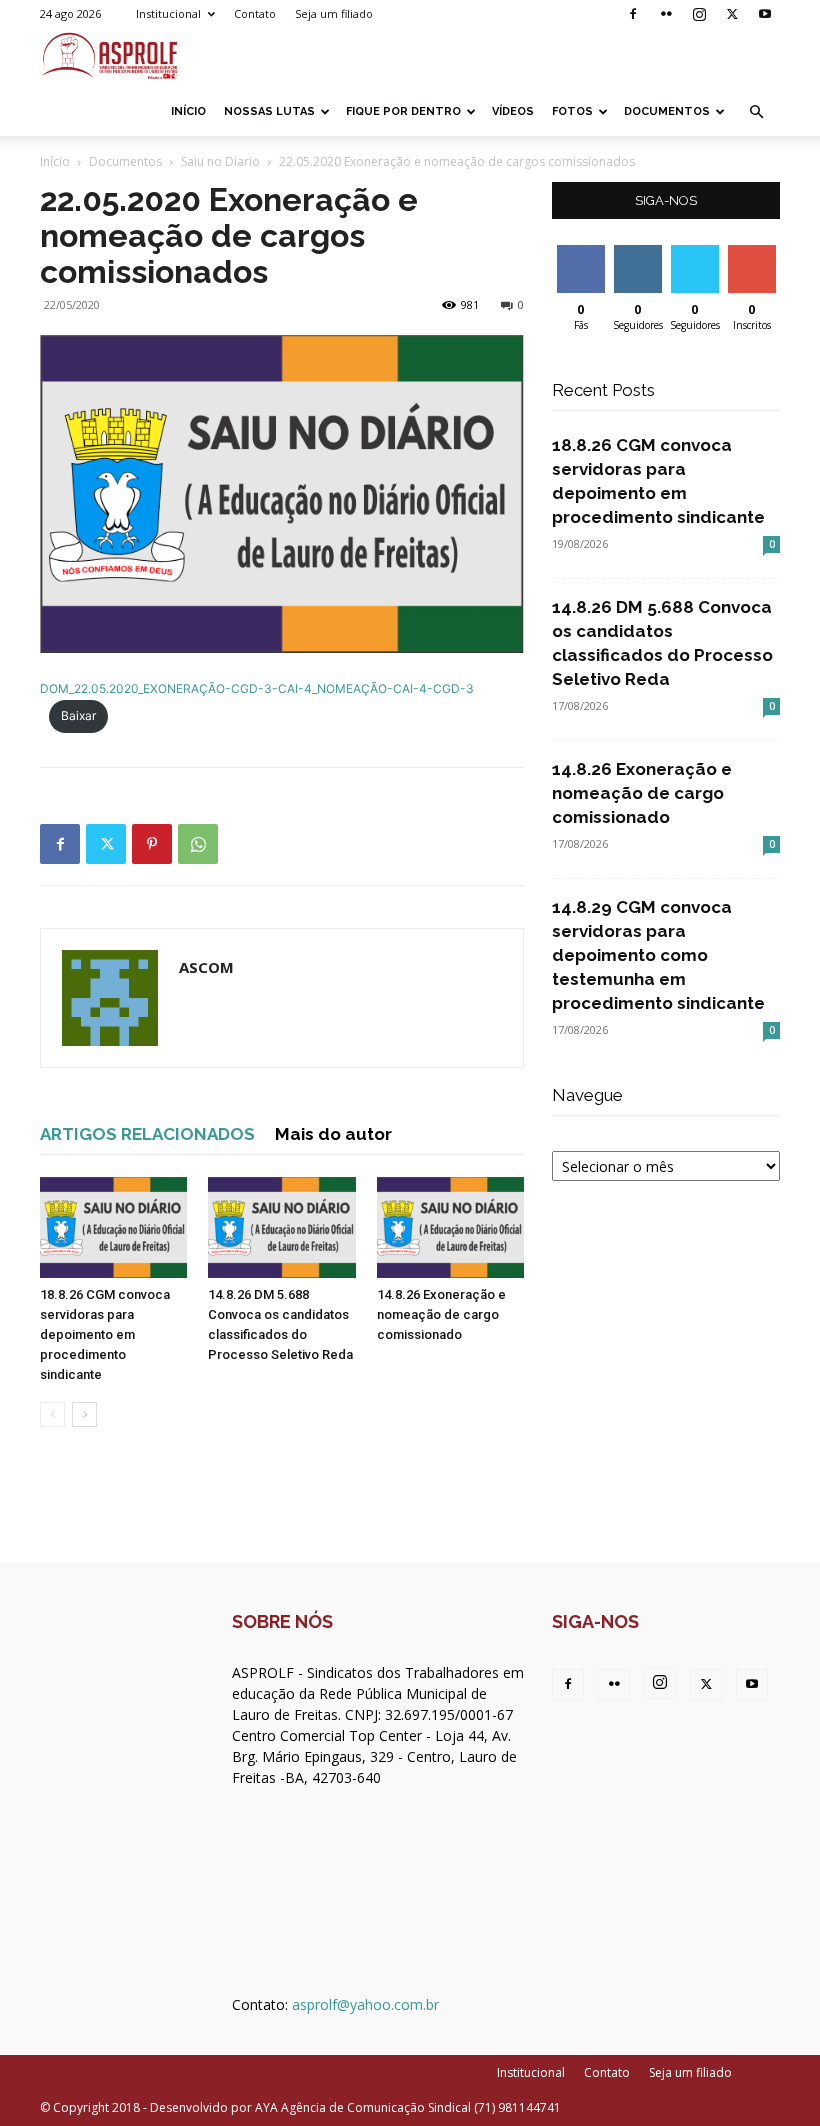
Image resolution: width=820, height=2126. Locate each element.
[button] (756, 112)
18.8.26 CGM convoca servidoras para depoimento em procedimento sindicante (105, 1334)
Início (188, 111)
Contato (255, 13)
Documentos (667, 111)
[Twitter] (732, 14)
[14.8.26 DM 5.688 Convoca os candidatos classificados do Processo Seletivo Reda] (281, 1227)
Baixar (78, 715)
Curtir (581, 252)
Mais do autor (333, 1134)
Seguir (637, 252)
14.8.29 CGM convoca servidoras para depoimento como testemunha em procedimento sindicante (658, 955)
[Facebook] (633, 14)
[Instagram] (699, 14)
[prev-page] (52, 1414)
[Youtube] (765, 14)
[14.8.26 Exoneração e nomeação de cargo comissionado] (450, 1227)
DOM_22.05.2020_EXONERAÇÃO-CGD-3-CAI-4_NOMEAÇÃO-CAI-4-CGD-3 (257, 688)
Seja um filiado (334, 13)
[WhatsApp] (198, 844)
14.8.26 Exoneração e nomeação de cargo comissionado (441, 1314)
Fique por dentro (403, 111)
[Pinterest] (152, 844)
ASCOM (206, 967)
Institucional (168, 13)
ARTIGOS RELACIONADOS (147, 1134)
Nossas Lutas (269, 111)
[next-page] (84, 1414)
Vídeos (513, 111)
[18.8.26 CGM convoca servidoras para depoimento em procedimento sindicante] (113, 1227)
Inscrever (754, 252)
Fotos (572, 111)
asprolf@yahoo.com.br (365, 2004)
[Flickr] (666, 14)
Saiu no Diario (220, 161)
